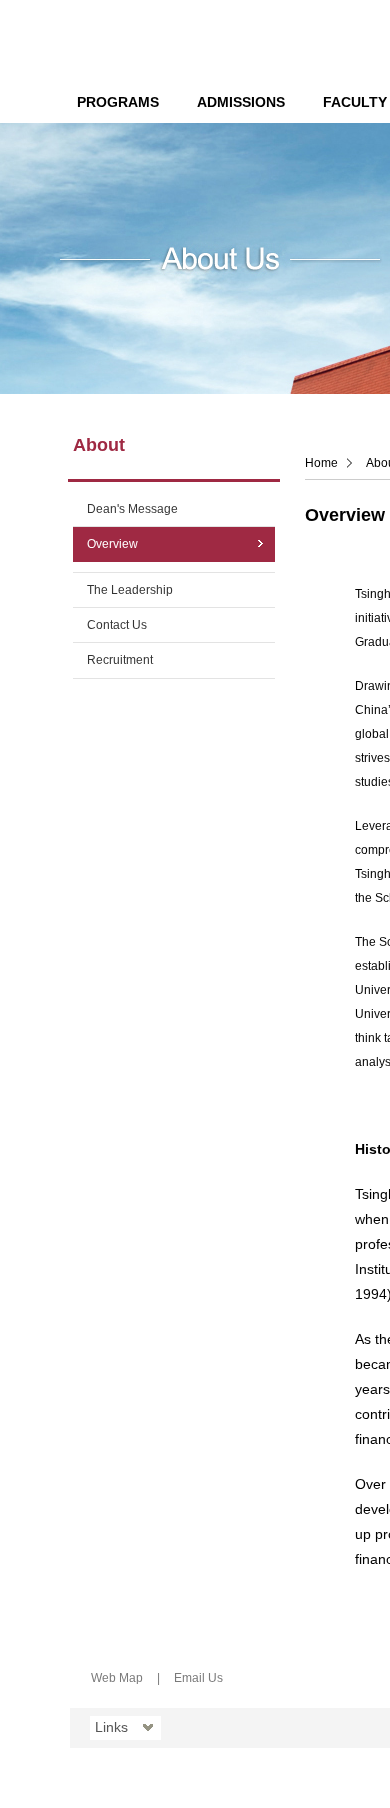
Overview (112, 544)
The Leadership (130, 590)
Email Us (198, 1678)
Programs (118, 102)
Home (321, 463)
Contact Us (117, 625)
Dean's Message (132, 509)
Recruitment (120, 660)
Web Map (117, 1678)
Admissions (241, 102)
